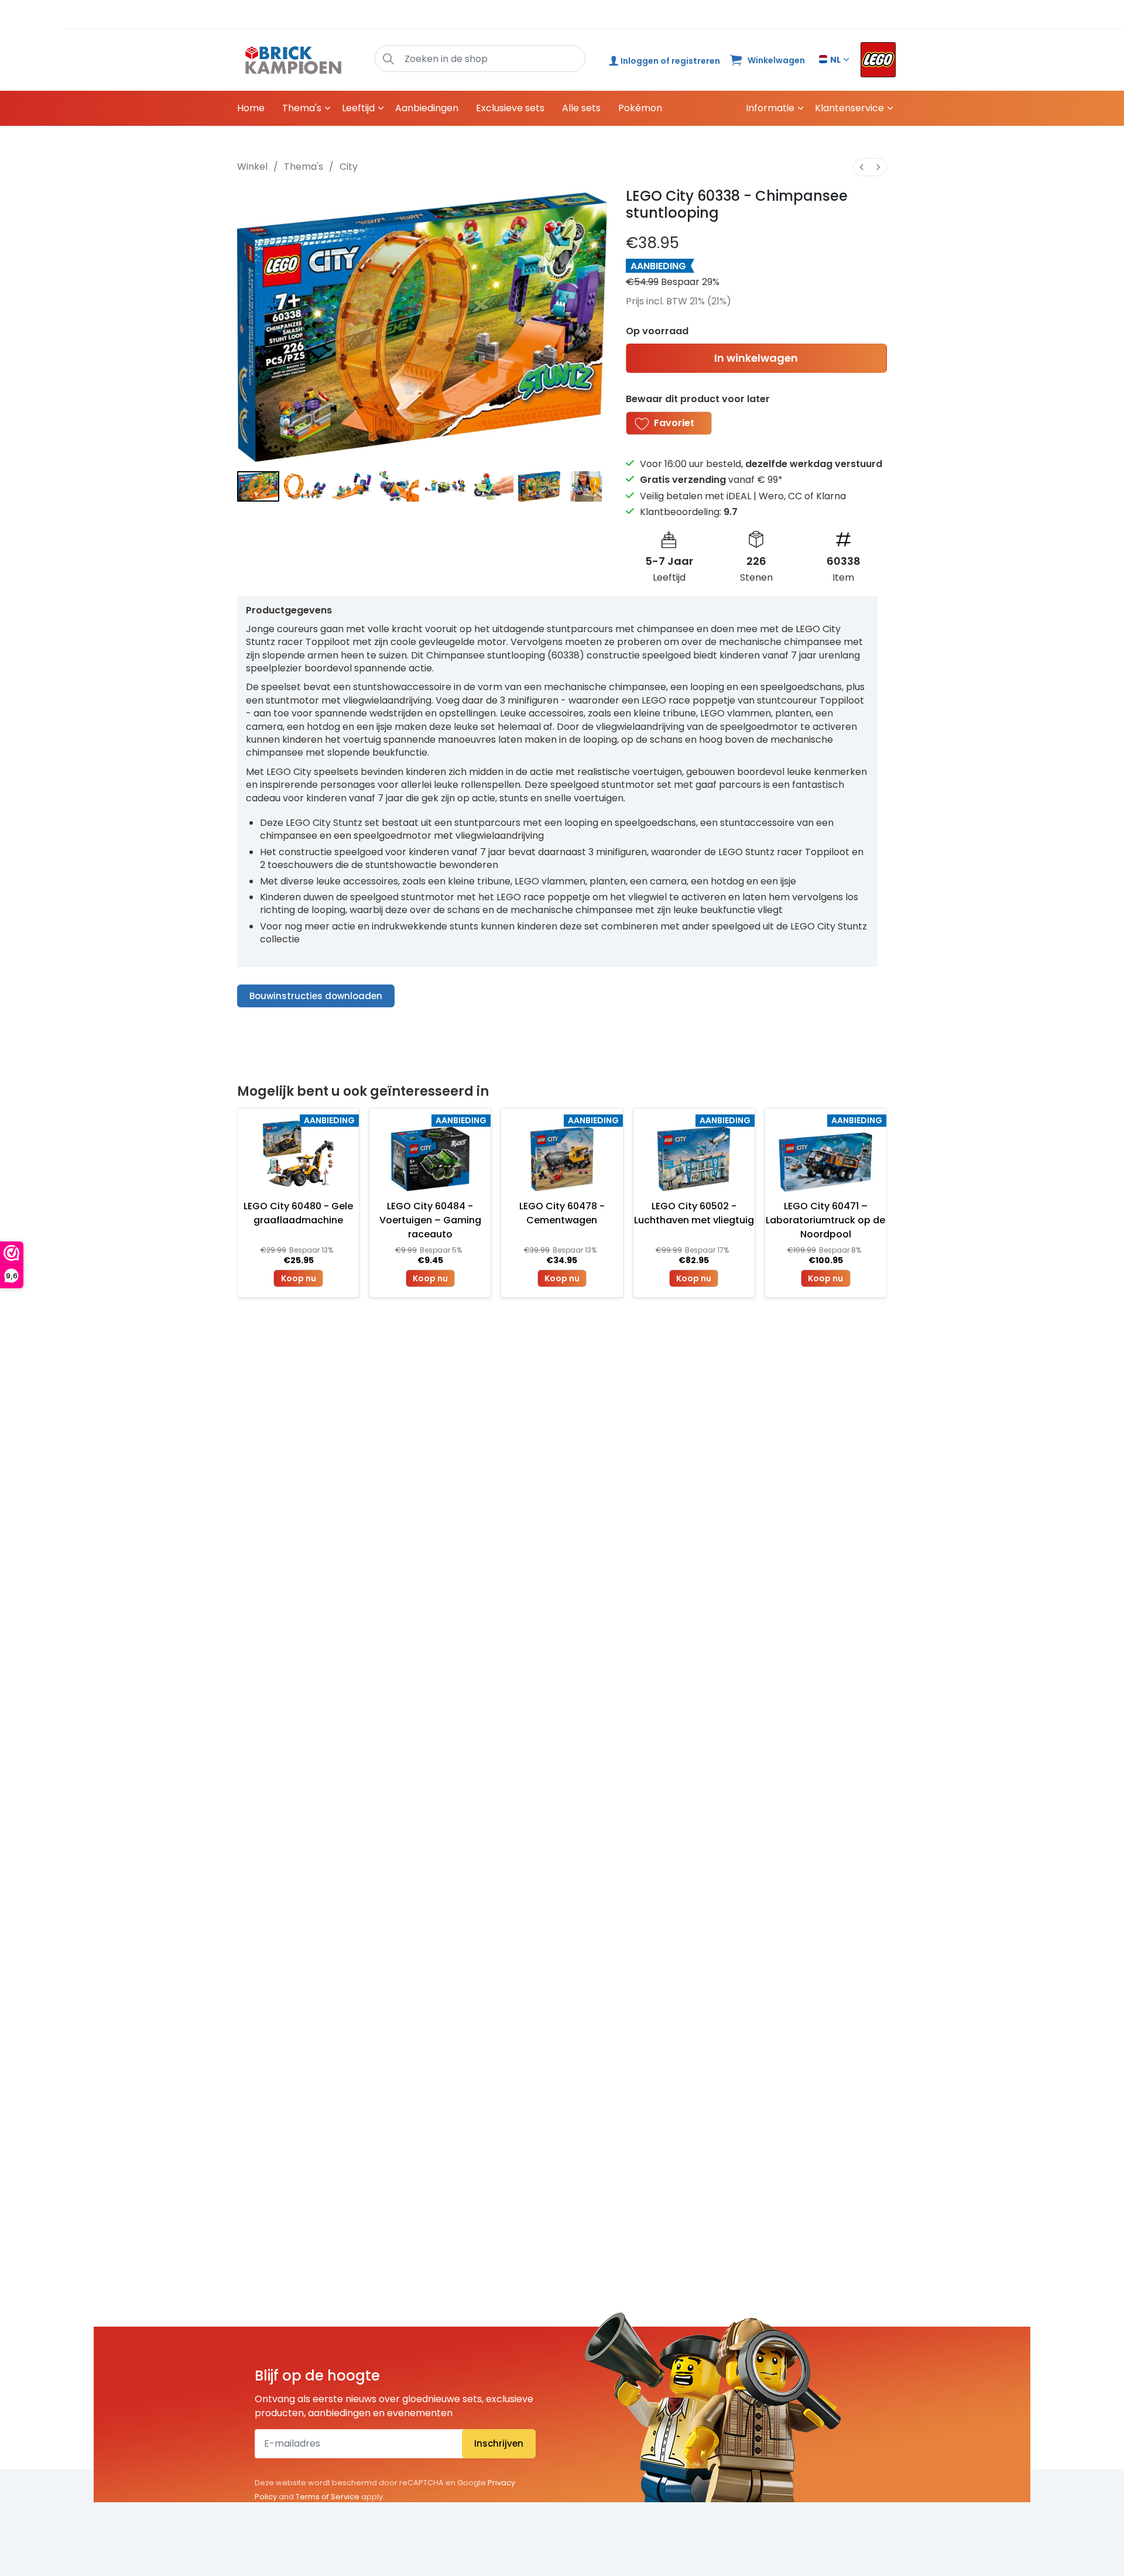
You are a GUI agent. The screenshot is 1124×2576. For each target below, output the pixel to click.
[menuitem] (862, 167)
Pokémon (640, 108)
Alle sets (581, 108)
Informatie (770, 108)
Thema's (302, 108)
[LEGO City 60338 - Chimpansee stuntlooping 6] (539, 486)
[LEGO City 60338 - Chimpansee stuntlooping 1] (305, 486)
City (349, 167)
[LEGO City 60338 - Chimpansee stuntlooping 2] (352, 486)
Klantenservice (849, 108)
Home (251, 108)
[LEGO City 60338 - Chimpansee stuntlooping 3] (399, 486)
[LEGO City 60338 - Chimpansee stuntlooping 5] (492, 486)
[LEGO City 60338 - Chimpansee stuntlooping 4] (446, 486)
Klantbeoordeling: (689, 512)
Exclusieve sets (510, 108)
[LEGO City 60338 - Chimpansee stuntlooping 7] (586, 486)
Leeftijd (358, 108)
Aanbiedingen (427, 108)
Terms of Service (328, 2497)
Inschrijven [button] (499, 2443)
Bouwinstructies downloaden (316, 996)
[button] (388, 59)
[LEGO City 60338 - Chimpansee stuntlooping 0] (258, 486)
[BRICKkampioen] (294, 60)
